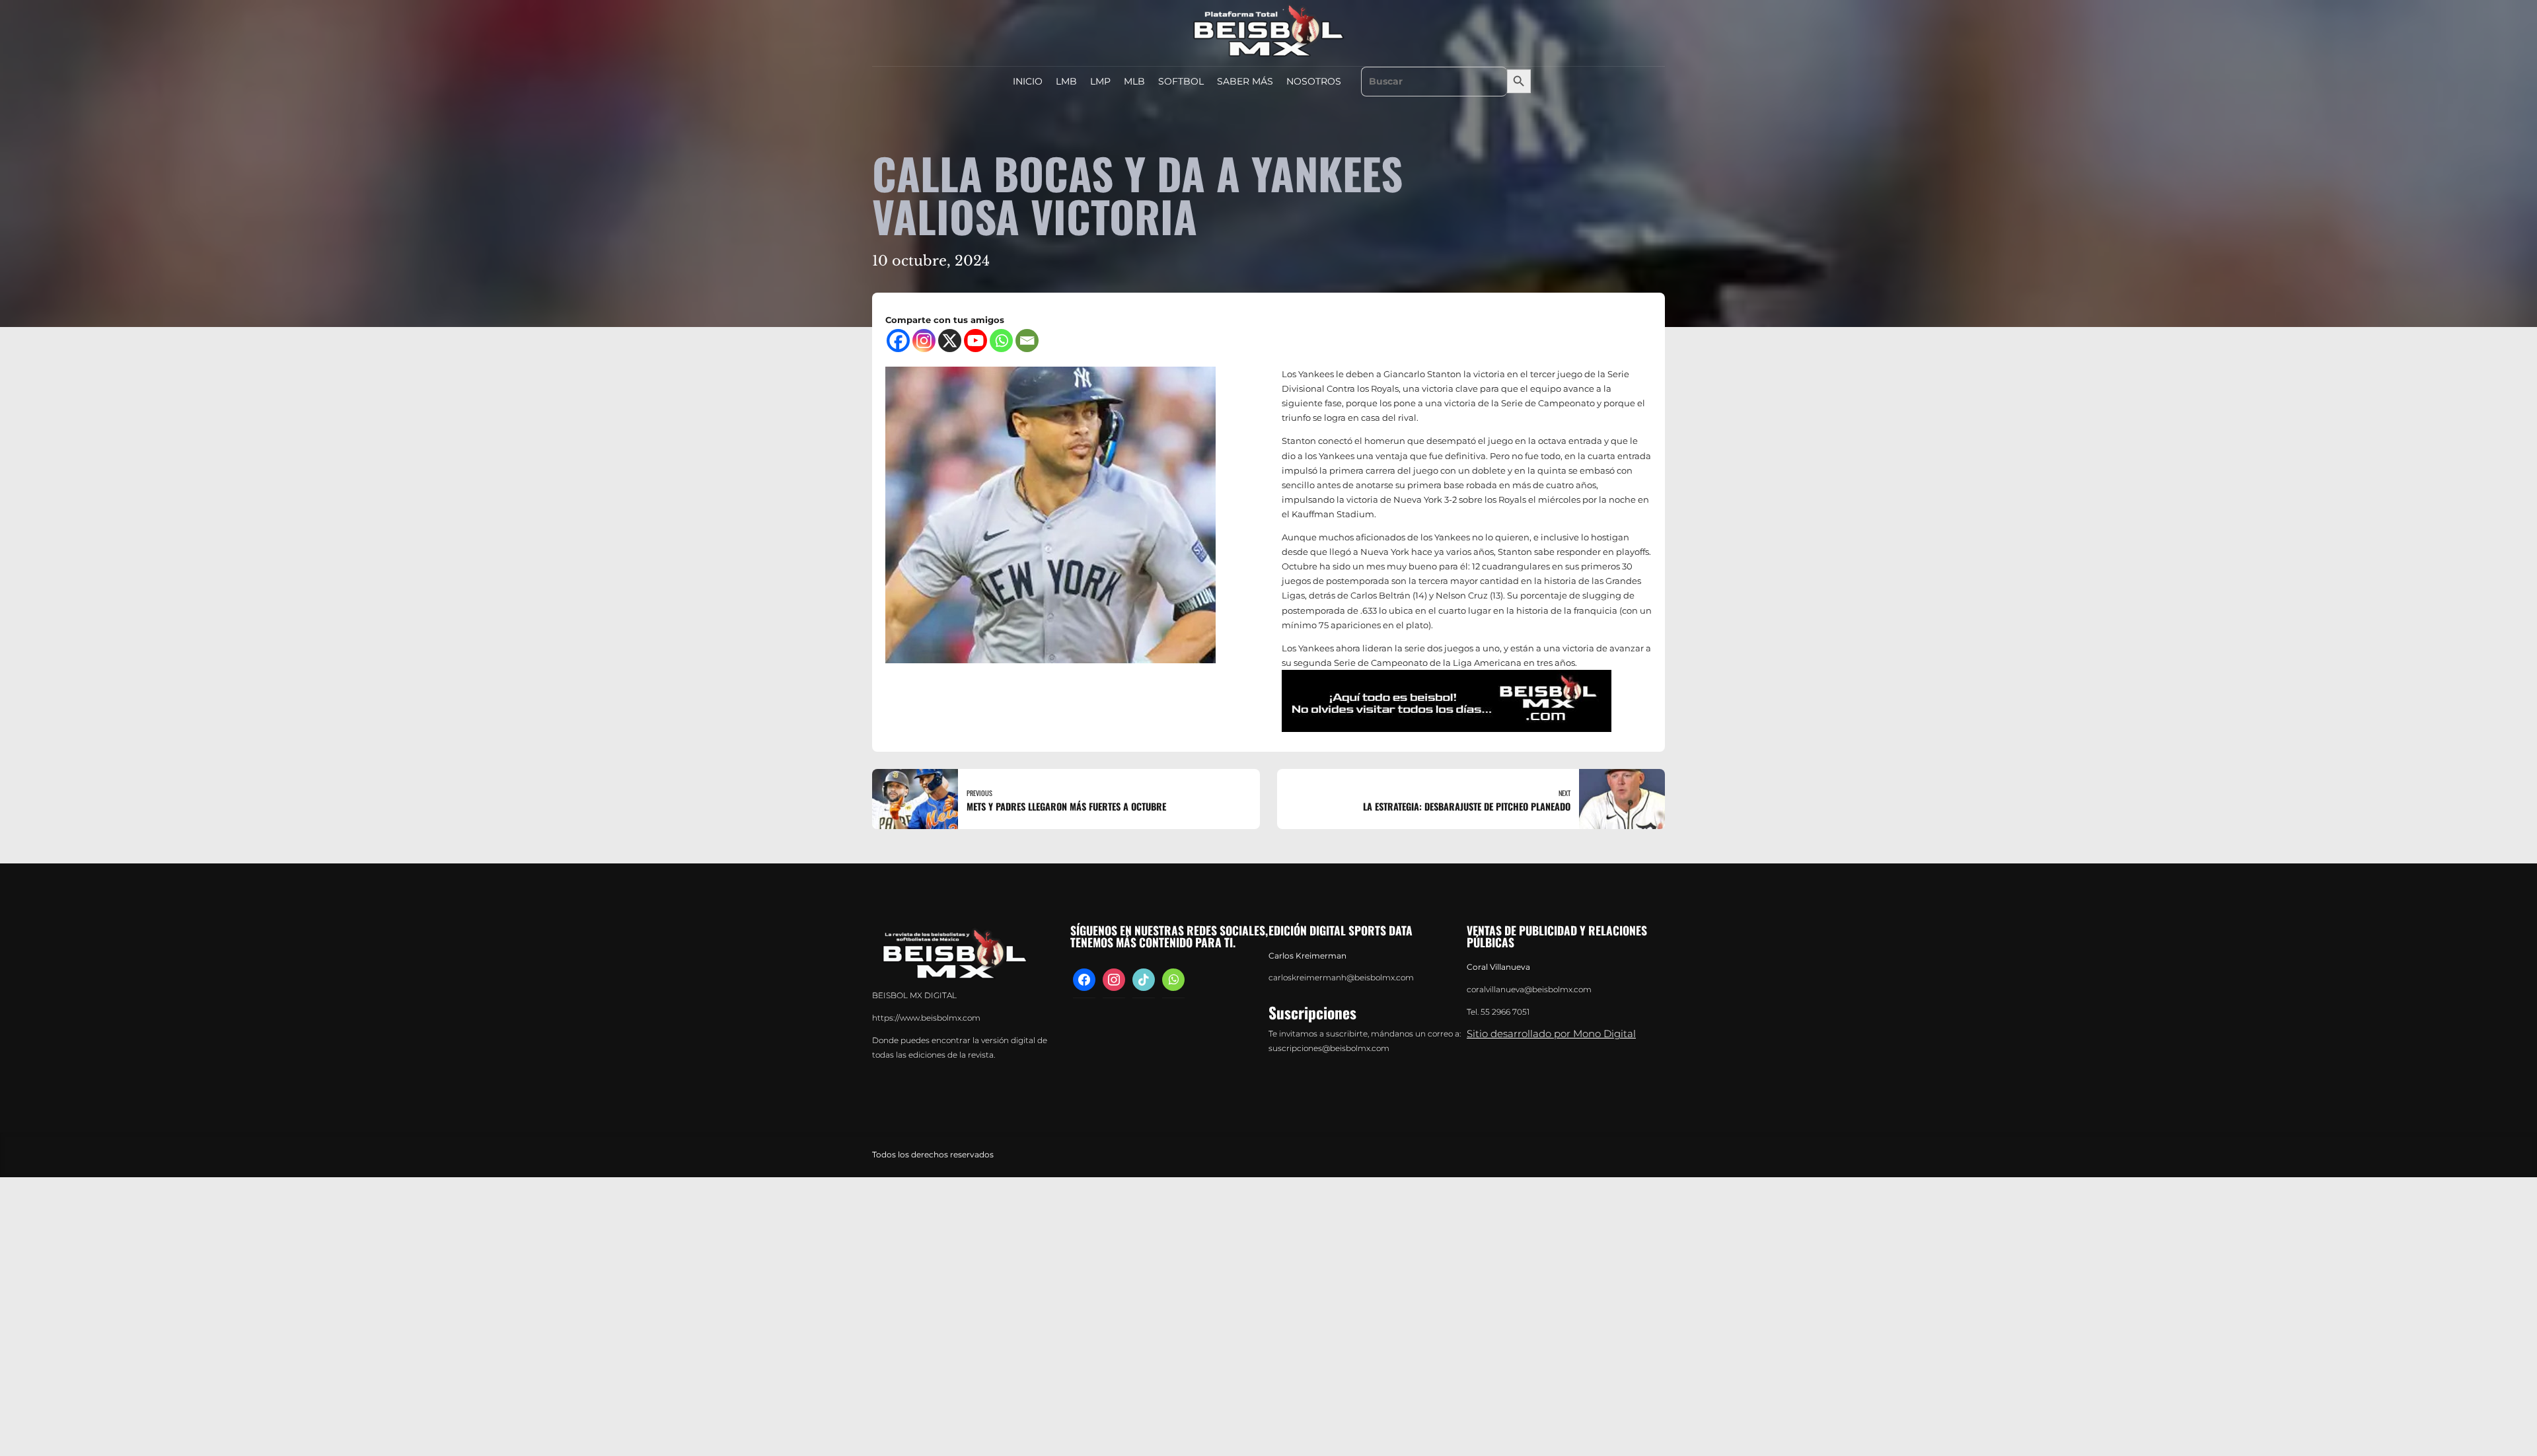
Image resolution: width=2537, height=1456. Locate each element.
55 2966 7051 (1505, 1012)
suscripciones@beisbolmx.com (1329, 1048)
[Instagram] (924, 341)
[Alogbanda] (1447, 701)
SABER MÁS (1245, 81)
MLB (1134, 81)
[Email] (1027, 341)
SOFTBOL (1181, 81)
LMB (1066, 81)
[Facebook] (898, 341)
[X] (950, 341)
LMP (1100, 81)
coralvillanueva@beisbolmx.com (1529, 990)
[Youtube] (975, 341)
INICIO (1028, 81)
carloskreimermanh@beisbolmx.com (1341, 978)
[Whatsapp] (1001, 341)
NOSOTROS (1314, 81)
